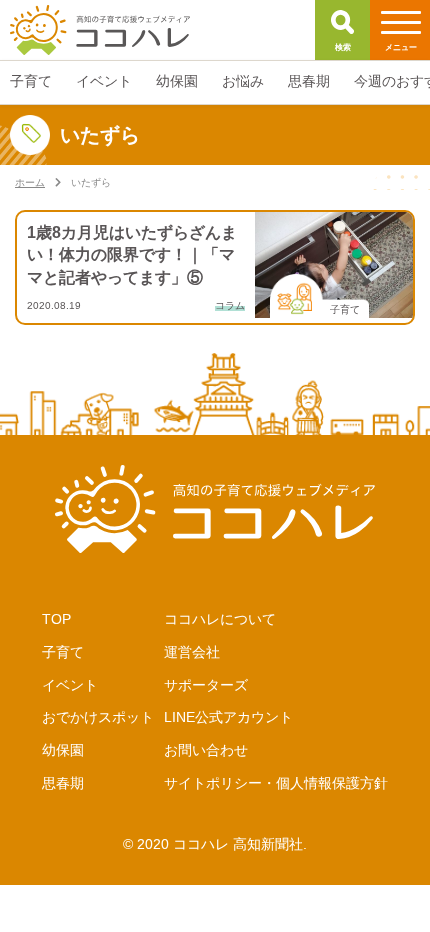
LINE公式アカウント (228, 717)
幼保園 (63, 750)
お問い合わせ (206, 750)
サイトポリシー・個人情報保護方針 (276, 783)
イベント (70, 685)
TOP (56, 619)
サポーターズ (206, 685)
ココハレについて (220, 619)
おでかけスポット (98, 717)
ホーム (30, 182)
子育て (63, 652)
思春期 (63, 783)
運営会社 (192, 652)
